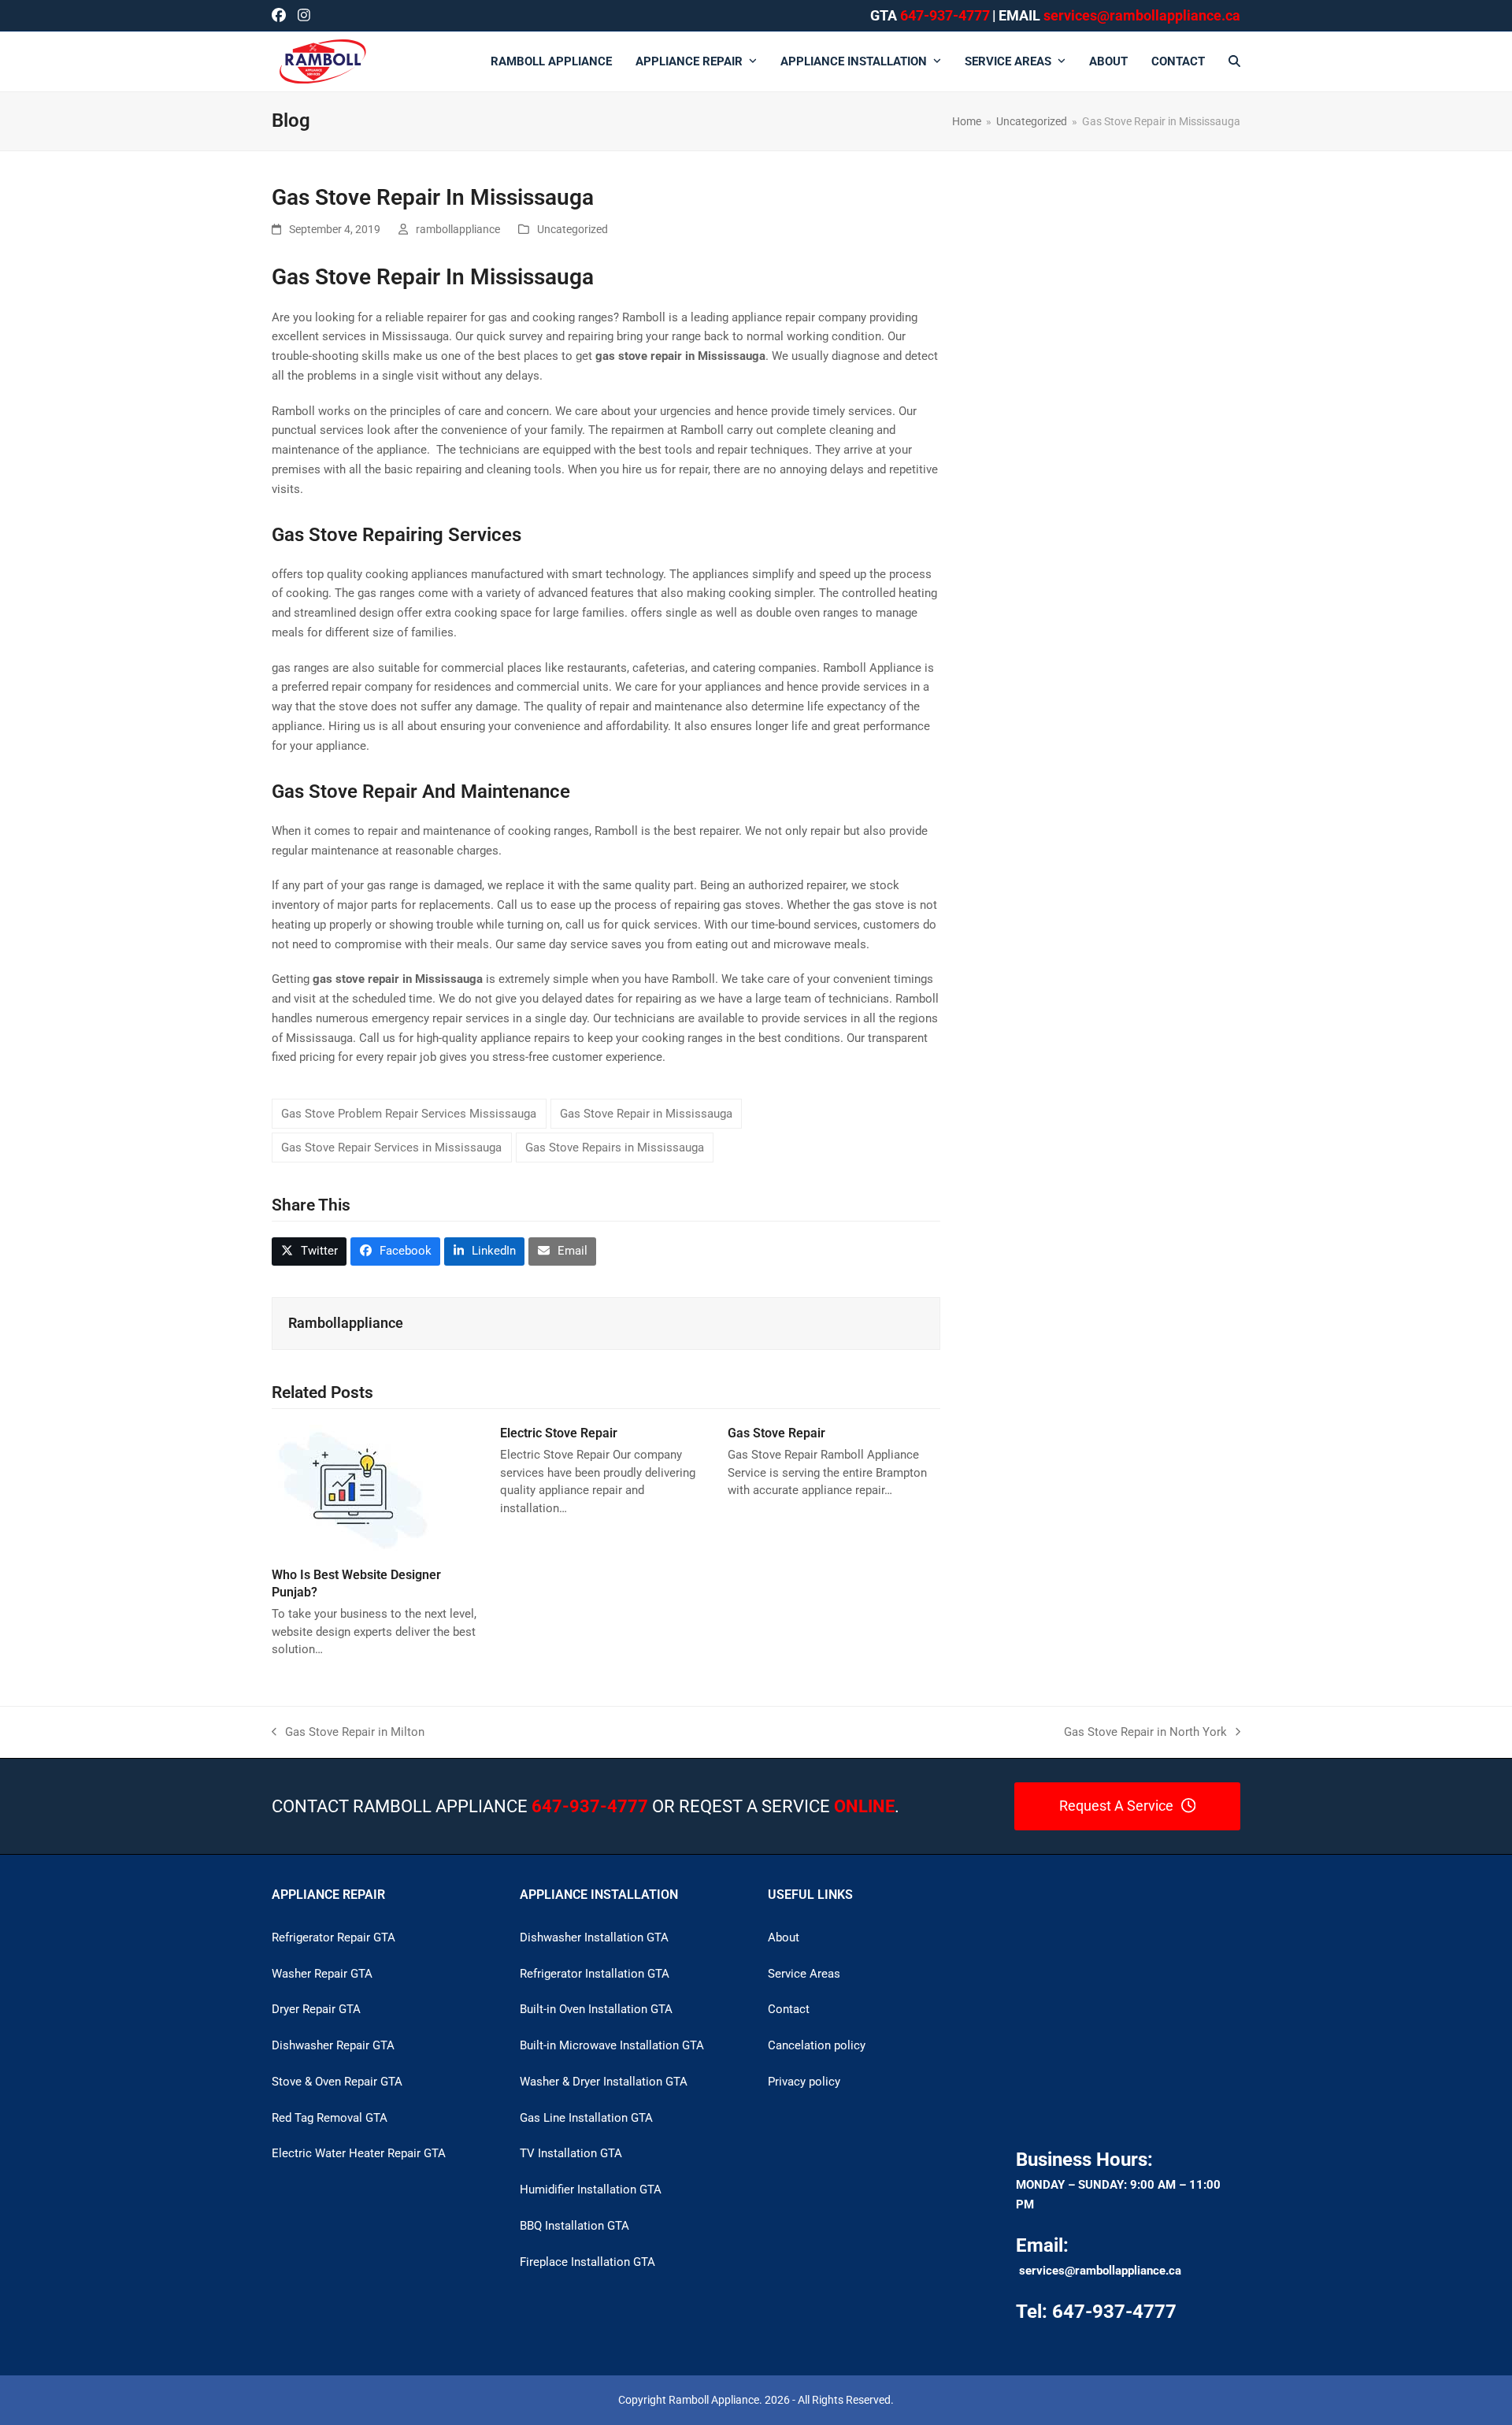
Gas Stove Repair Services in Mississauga (391, 1148)
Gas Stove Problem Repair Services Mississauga (409, 1114)
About (784, 1937)
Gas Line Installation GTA (586, 2118)
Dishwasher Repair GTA (333, 2045)
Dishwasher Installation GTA (594, 1937)
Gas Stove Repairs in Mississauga (615, 1148)
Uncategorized (573, 229)
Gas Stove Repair (776, 1433)
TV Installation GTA (571, 2153)
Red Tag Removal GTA (330, 2118)
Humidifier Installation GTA (591, 2190)
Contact (789, 2009)
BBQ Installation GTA (574, 2226)
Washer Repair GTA (322, 1974)
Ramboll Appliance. (715, 2400)
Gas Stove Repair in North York (1145, 1733)
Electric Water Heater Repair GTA (359, 2153)
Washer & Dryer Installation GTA (604, 2082)
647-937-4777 (945, 15)
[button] (1234, 61)
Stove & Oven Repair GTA (337, 2082)
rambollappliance (458, 229)
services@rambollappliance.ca (1100, 2271)
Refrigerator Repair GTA (334, 1937)
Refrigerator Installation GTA (595, 1974)
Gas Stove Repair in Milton (348, 1733)
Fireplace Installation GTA (587, 2262)
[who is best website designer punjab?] (352, 1489)
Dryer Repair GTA (316, 2009)
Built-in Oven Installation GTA (596, 2009)
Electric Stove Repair (559, 1433)
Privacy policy (804, 2082)
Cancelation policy (817, 2045)
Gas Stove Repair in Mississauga (646, 1114)
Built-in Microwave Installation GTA (612, 2045)
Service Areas (804, 1974)
